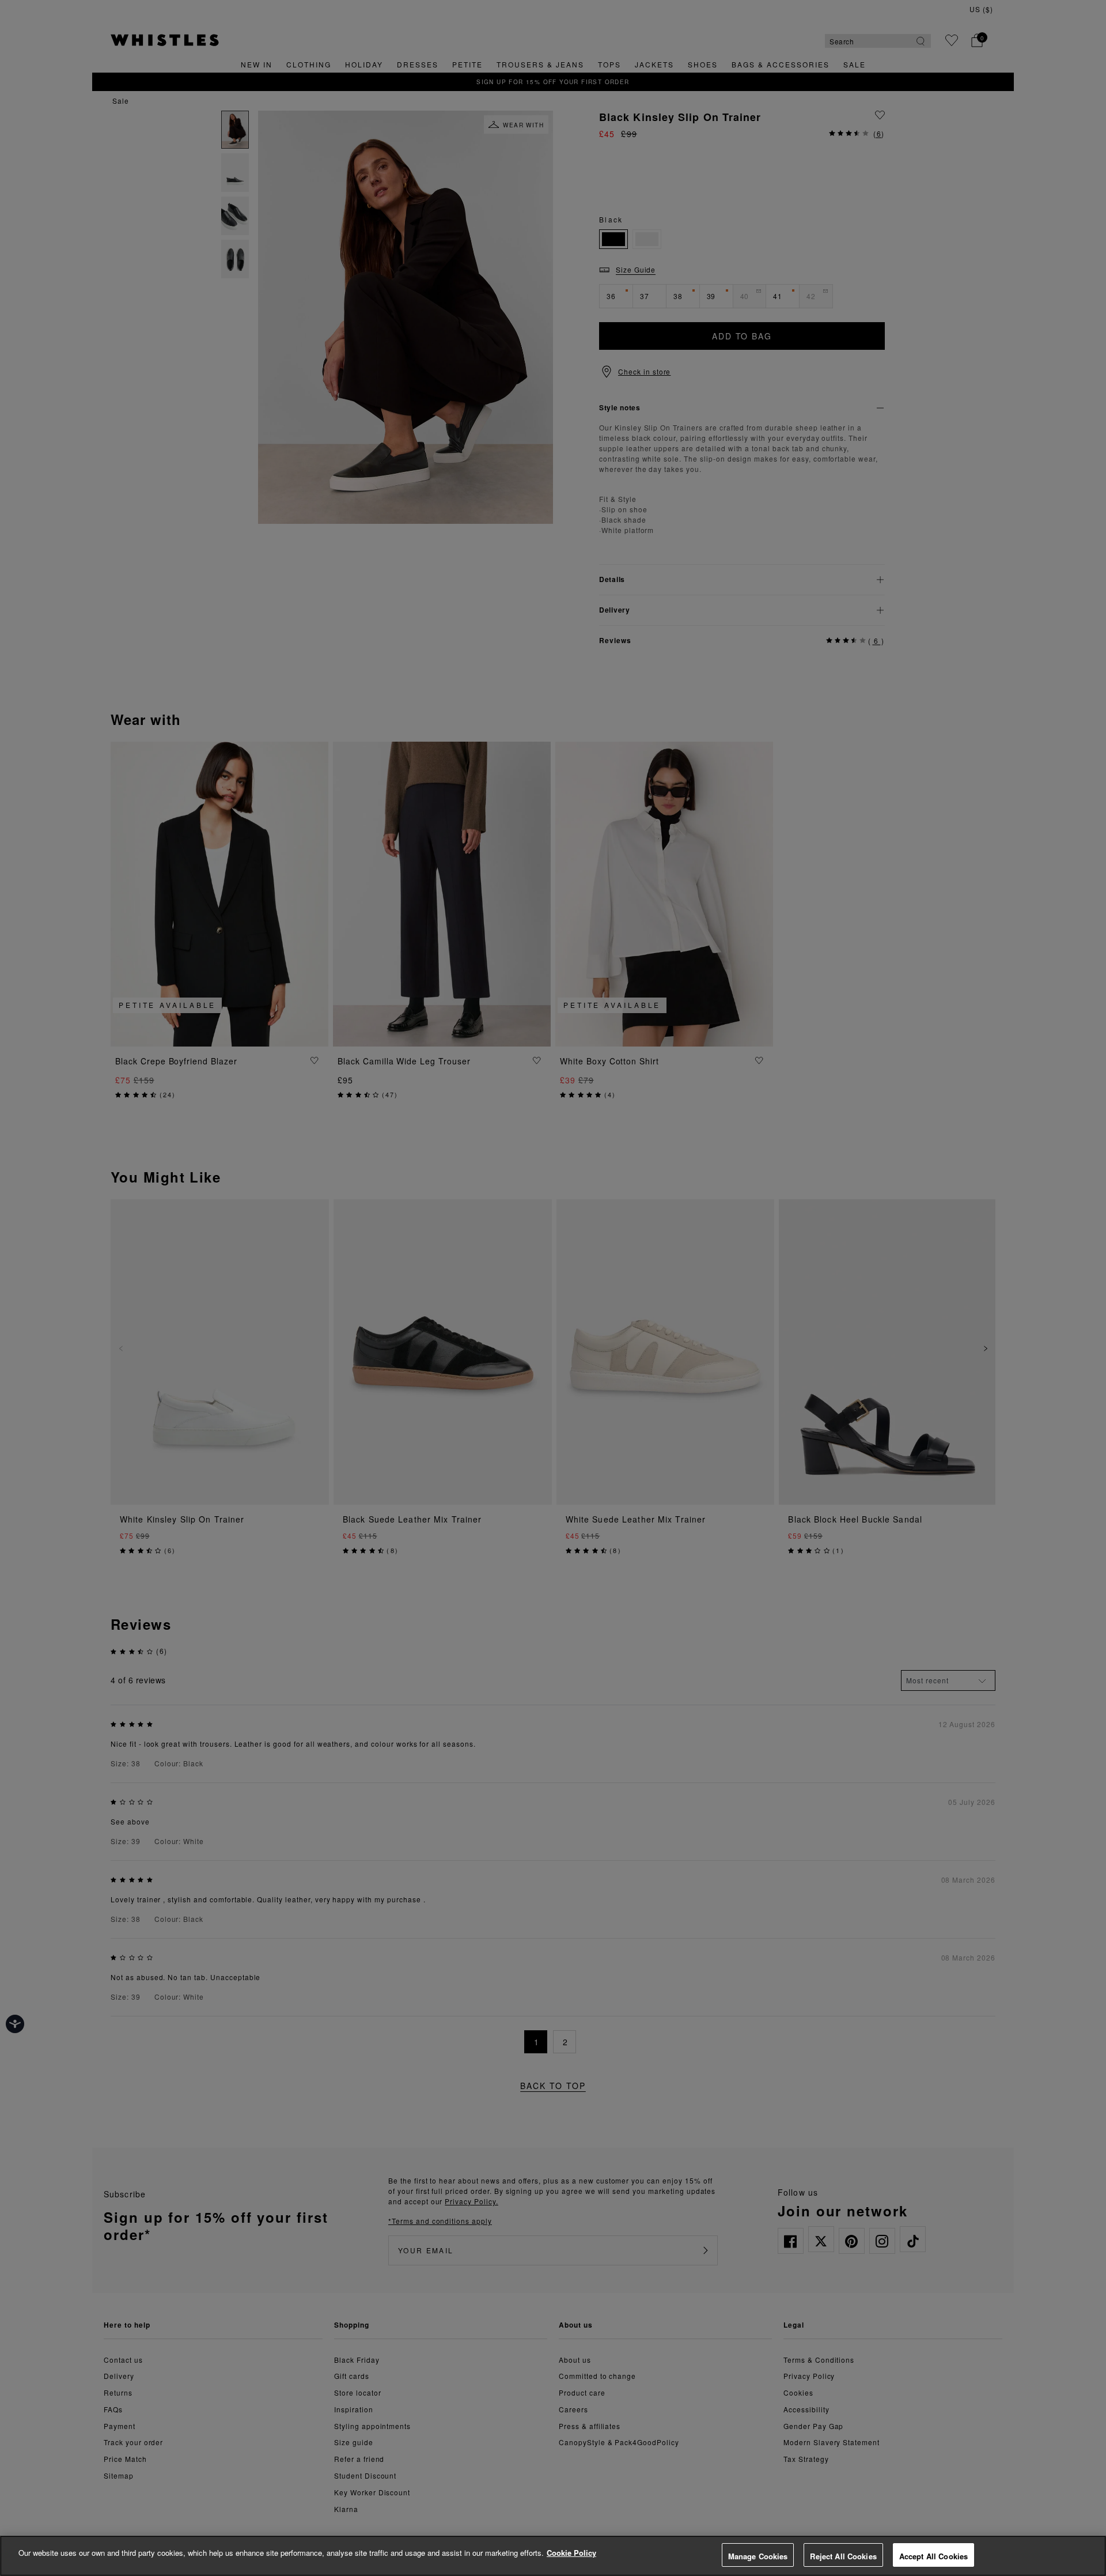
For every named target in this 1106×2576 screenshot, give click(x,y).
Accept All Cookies (933, 2556)
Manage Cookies (758, 2556)
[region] (553, 2556)
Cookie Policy (571, 2553)
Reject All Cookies (843, 2556)
